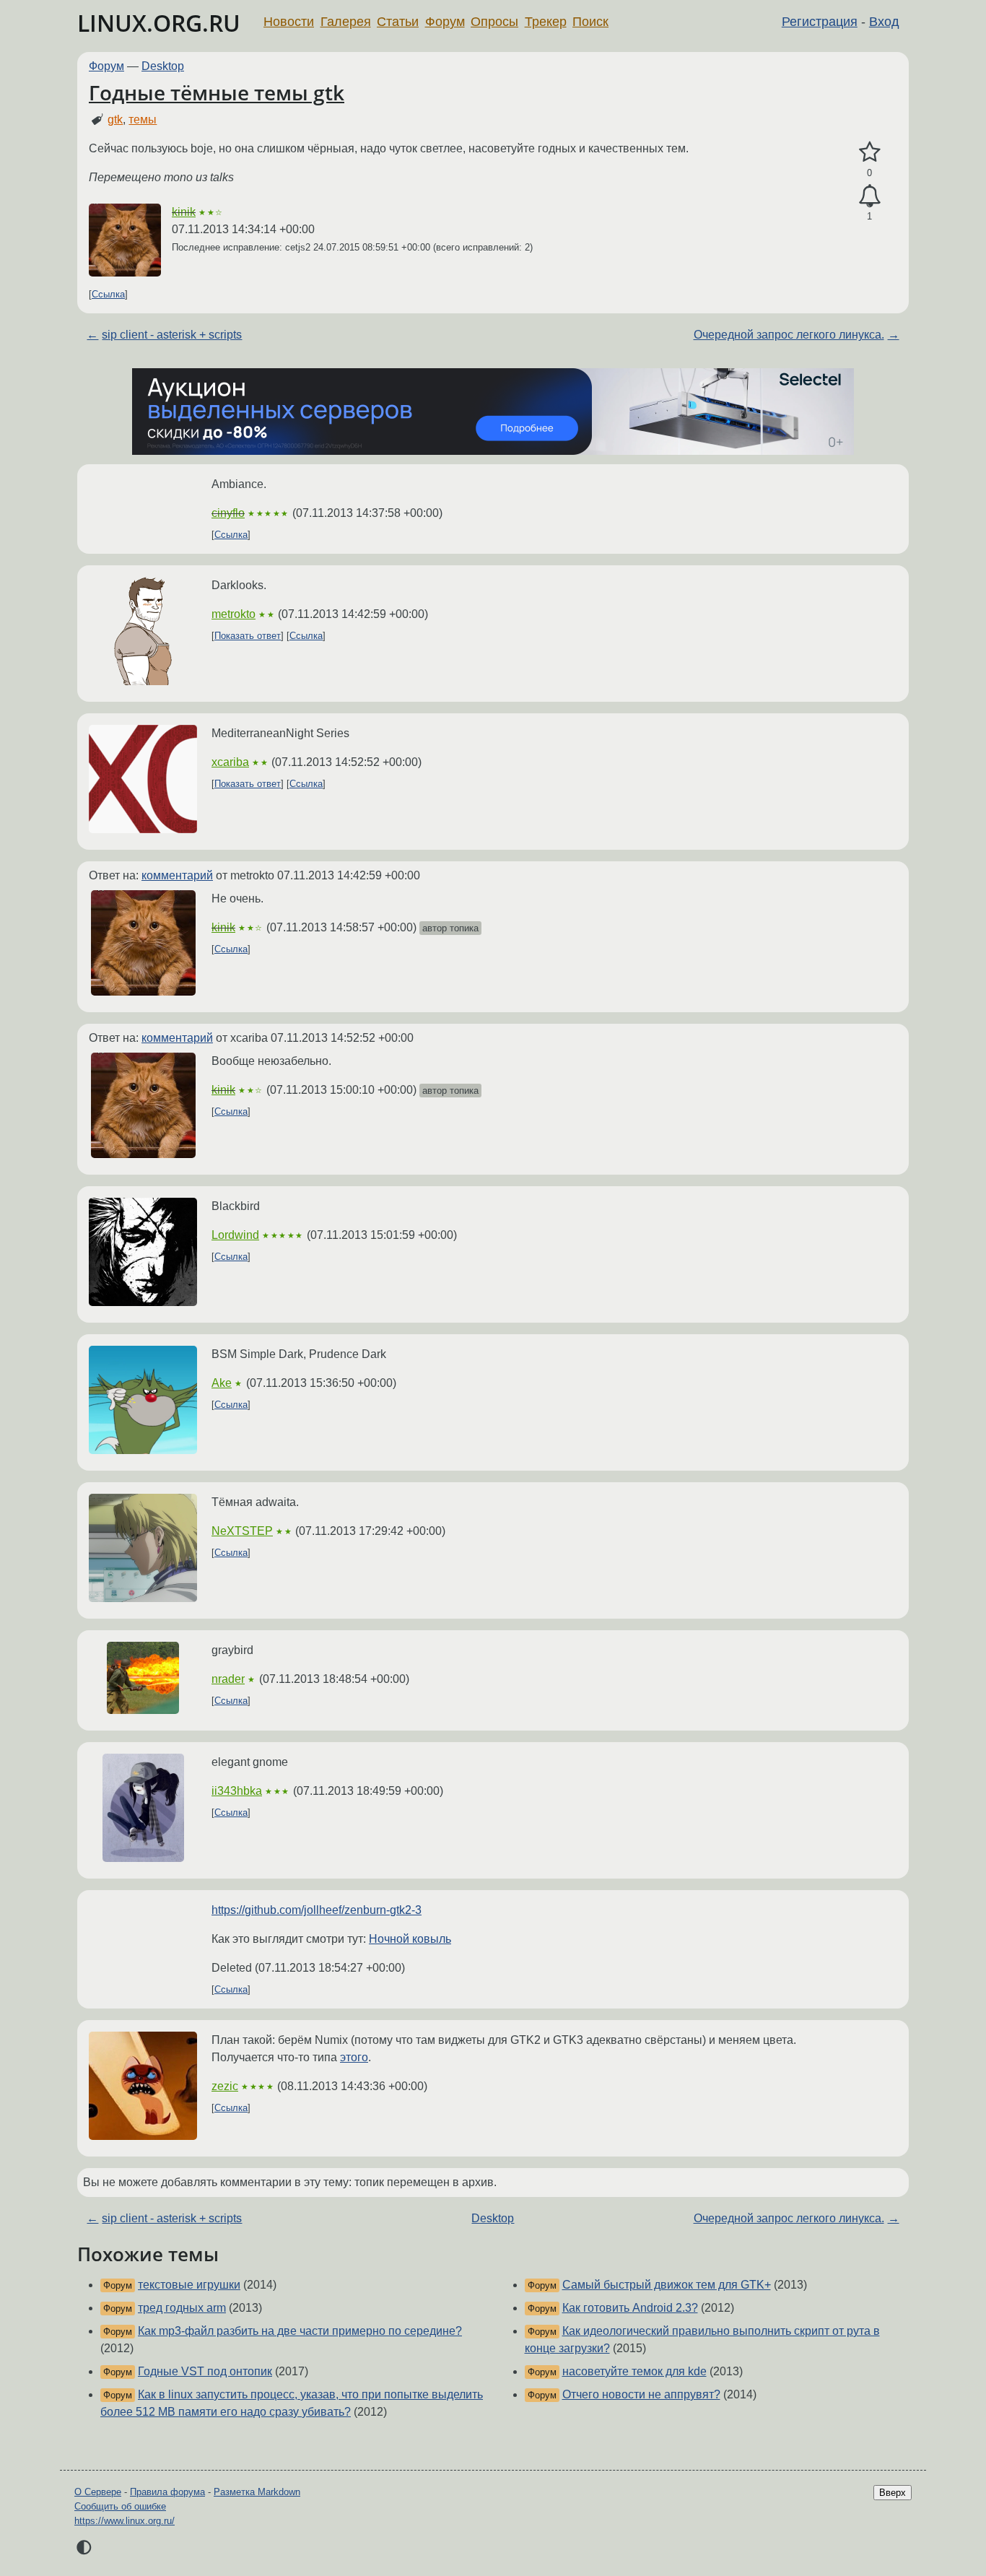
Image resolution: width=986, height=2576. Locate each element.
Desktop (163, 66)
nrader (228, 1679)
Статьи (398, 22)
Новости (289, 22)
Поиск (590, 22)
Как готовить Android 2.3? (630, 2308)
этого (354, 2057)
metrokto (234, 614)
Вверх (893, 2493)
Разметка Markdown (257, 2492)
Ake (222, 1383)
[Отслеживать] (869, 196)
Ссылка (108, 294)
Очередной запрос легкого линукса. (789, 335)
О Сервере (98, 2492)
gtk (115, 119)
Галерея (346, 22)
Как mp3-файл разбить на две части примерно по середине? (300, 2331)
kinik (184, 212)
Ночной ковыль (410, 1939)
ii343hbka (237, 1791)
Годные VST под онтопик (205, 2371)
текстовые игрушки (189, 2285)
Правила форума (167, 2492)
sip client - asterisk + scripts (172, 335)
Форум (445, 22)
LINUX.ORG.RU (159, 23)
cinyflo (228, 513)
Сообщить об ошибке (120, 2506)
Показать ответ (248, 636)
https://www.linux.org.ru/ (125, 2521)
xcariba (230, 762)
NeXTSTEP (242, 1531)
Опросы (494, 22)
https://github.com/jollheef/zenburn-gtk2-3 (317, 1910)
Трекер (546, 22)
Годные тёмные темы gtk (217, 92)
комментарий (177, 875)
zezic (225, 2086)
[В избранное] (869, 152)
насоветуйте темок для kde (634, 2371)
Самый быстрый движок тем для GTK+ (667, 2285)
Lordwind (235, 1235)
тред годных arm (182, 2308)
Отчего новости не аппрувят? (641, 2394)
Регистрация (820, 22)
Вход (884, 22)
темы (143, 119)
